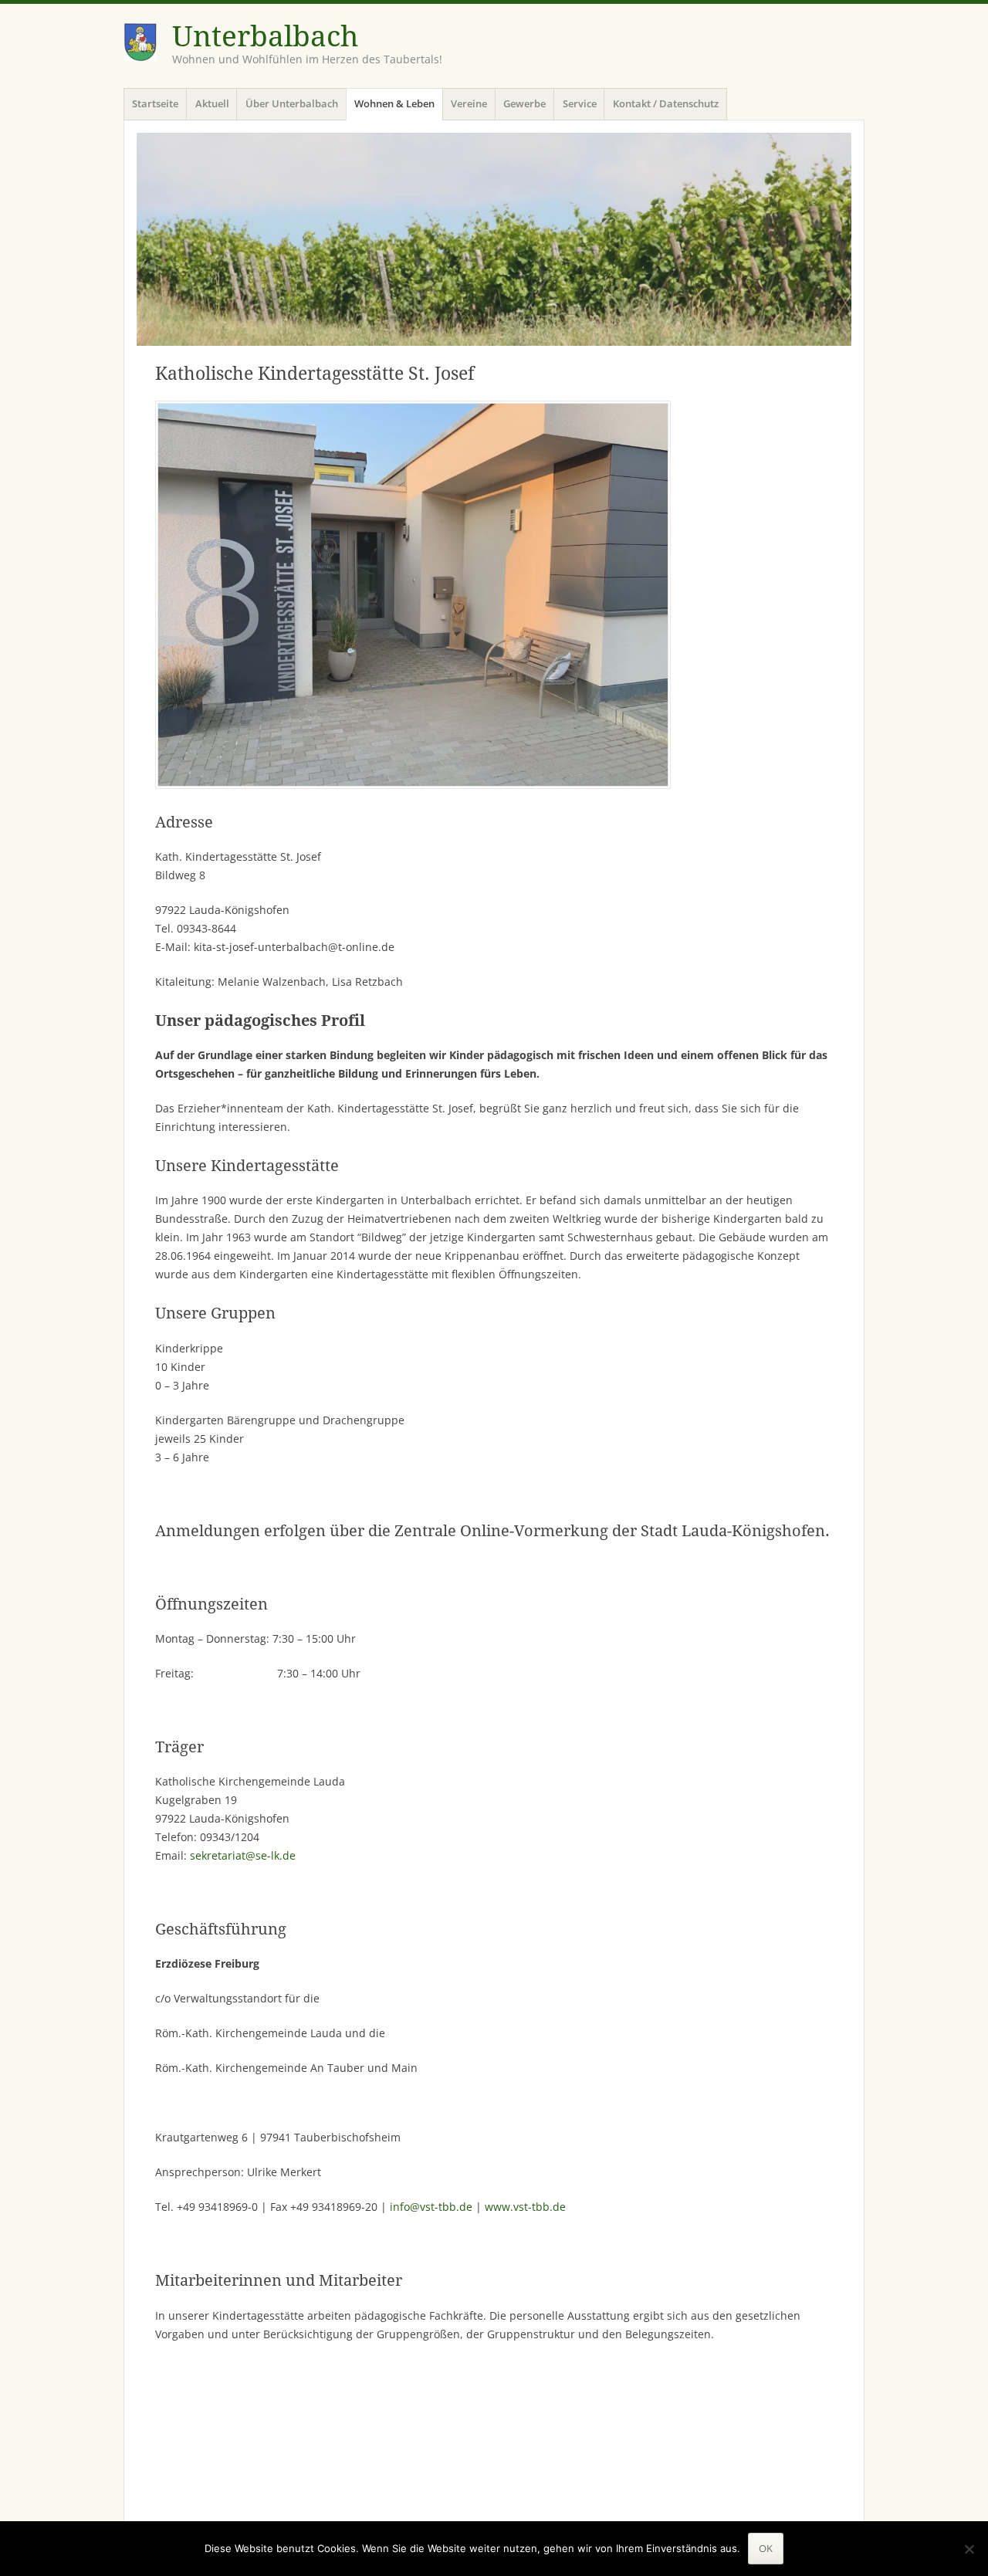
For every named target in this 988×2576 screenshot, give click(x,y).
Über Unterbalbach (292, 103)
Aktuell (212, 103)
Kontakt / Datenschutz (666, 103)
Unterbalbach (265, 37)
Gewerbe (524, 103)
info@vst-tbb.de (431, 2207)
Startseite (155, 103)
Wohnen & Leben (394, 103)
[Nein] (969, 2549)
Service (580, 103)
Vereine (469, 103)
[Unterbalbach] (494, 239)
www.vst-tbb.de (525, 2207)
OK (766, 2548)
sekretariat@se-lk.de (243, 1855)
